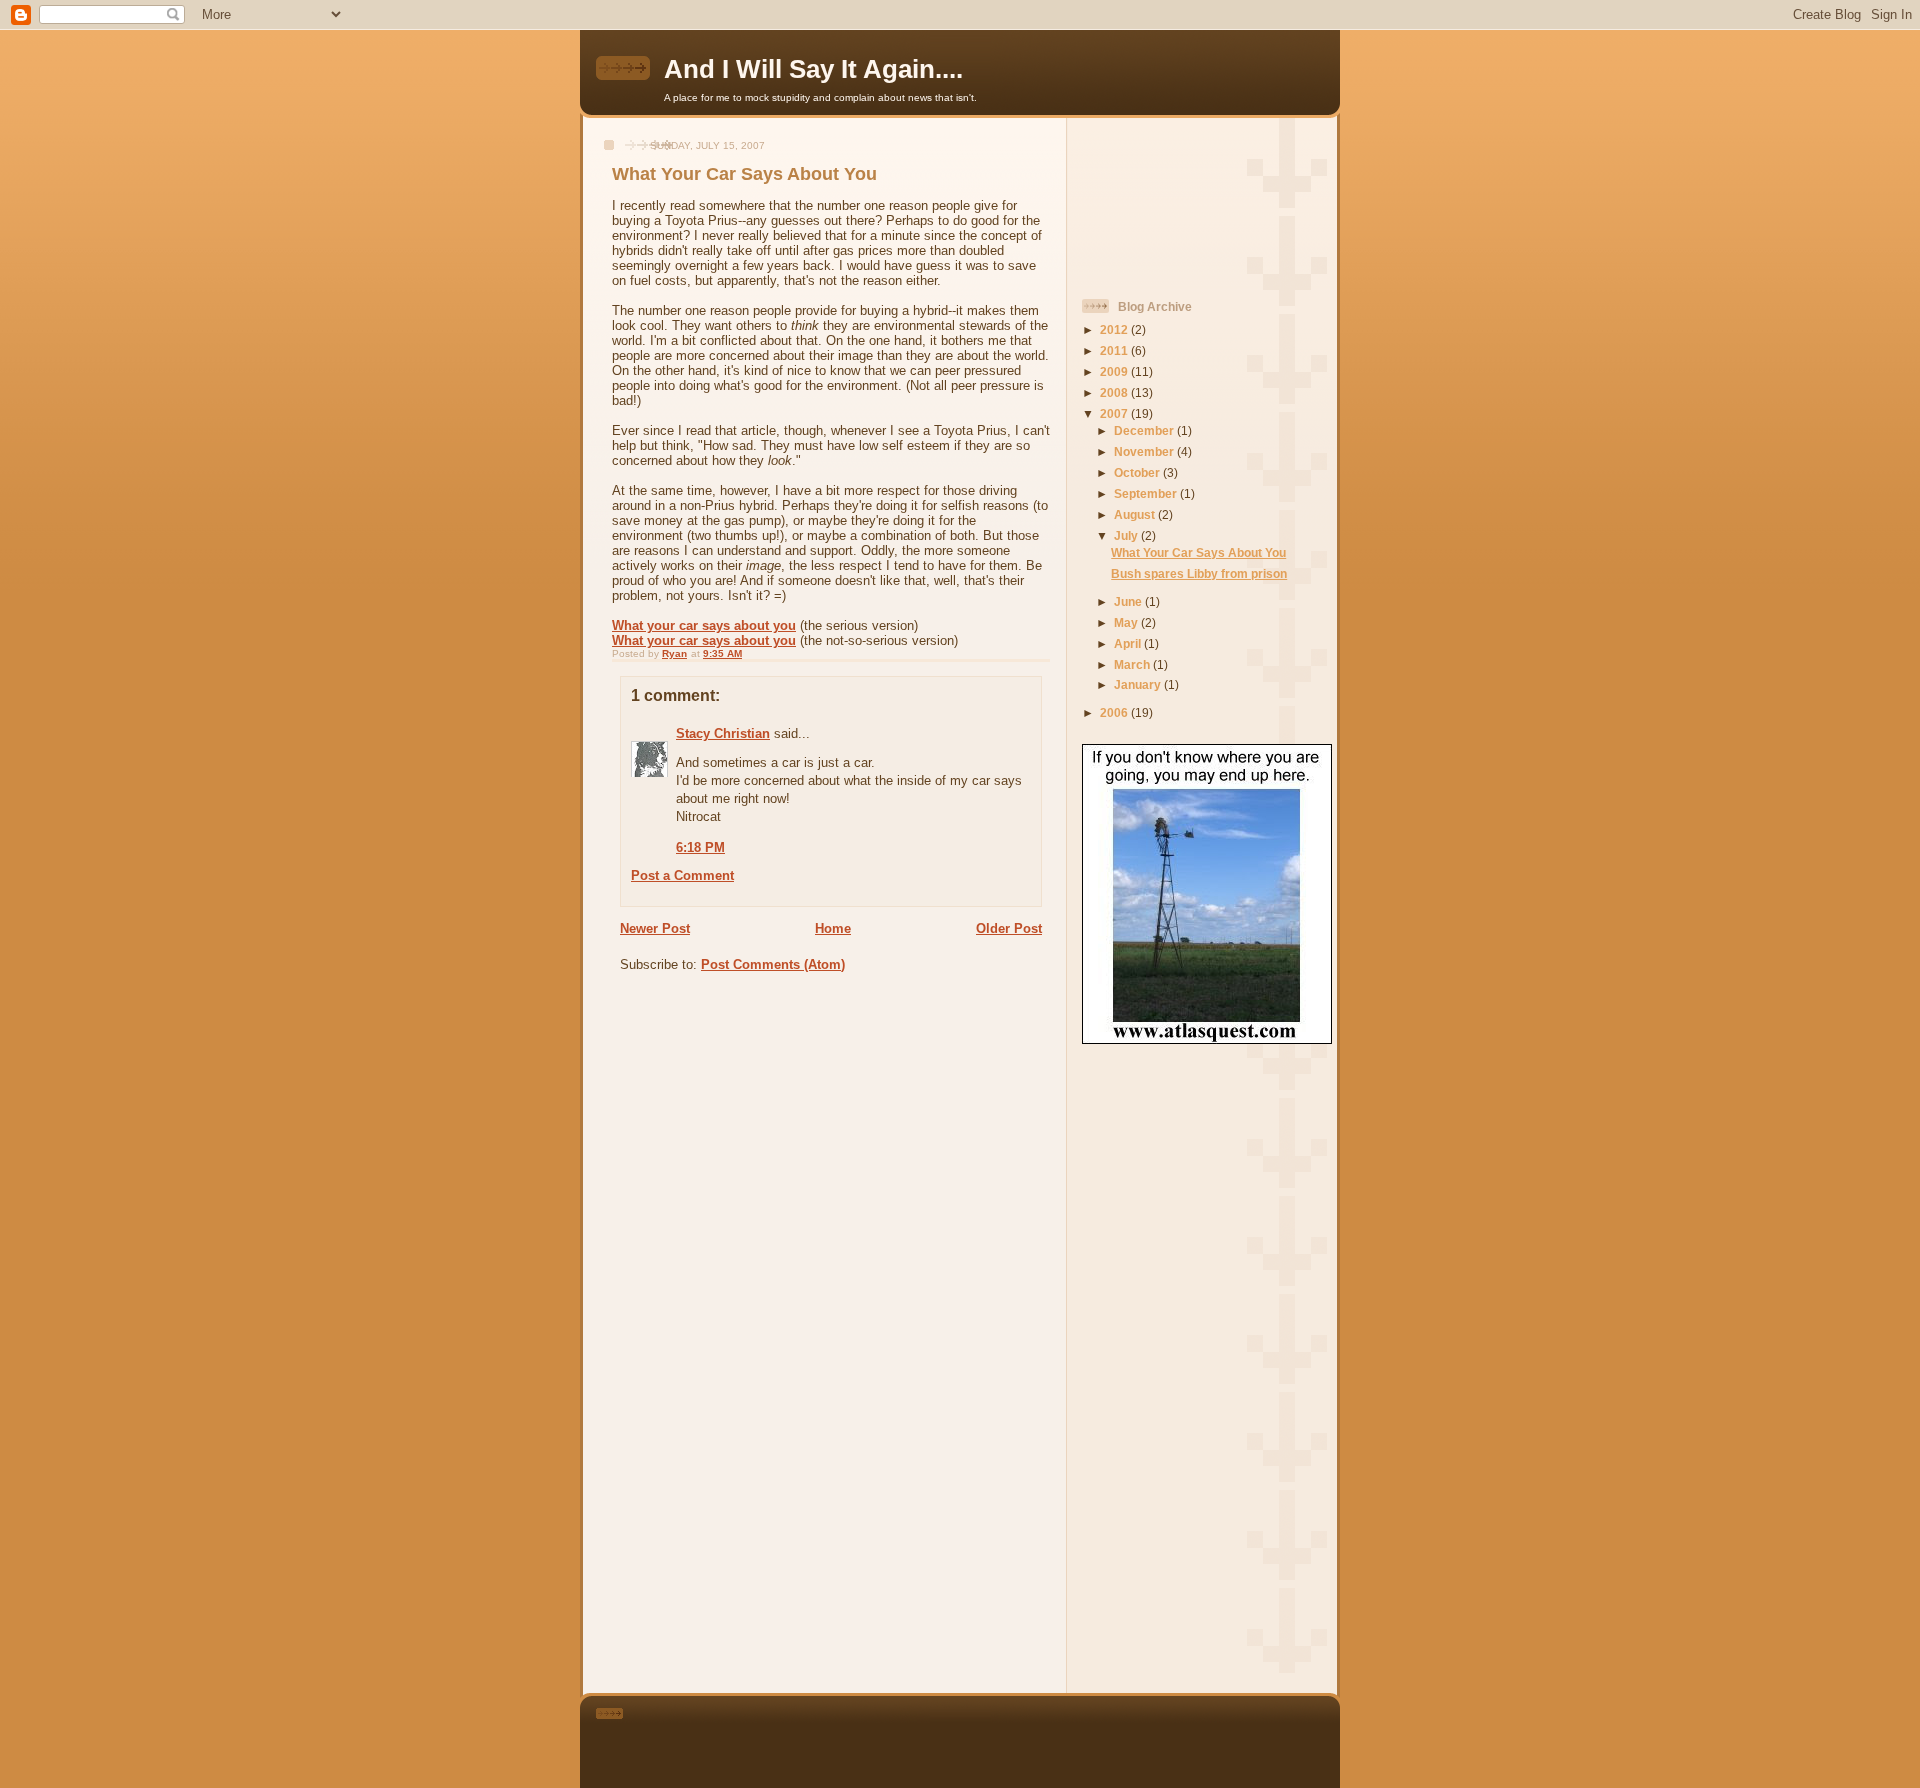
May (1127, 622)
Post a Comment (682, 875)
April (1129, 643)
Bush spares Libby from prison (1199, 573)
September (1147, 493)
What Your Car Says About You (1198, 552)
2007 (1115, 413)
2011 (1115, 350)
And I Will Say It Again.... (813, 69)
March (1133, 664)
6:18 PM (700, 847)
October (1138, 472)
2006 (1115, 712)
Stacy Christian (723, 733)
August (1136, 514)
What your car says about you (704, 625)
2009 (1115, 371)
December (1145, 430)
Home (833, 928)
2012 (1115, 329)
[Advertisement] (1172, 200)
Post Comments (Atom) (773, 964)
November (1145, 451)
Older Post (1009, 928)
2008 (1115, 392)
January (1139, 684)
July (1127, 535)
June (1129, 601)
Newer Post (655, 928)
